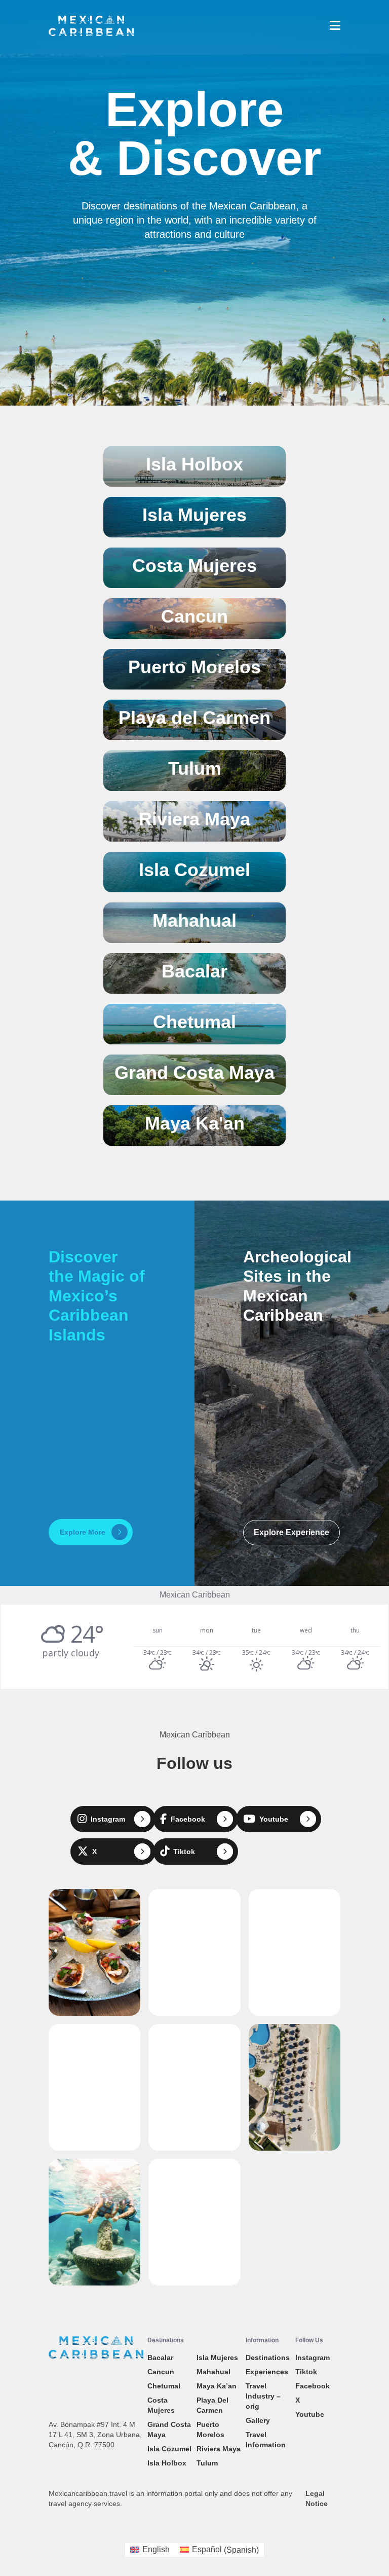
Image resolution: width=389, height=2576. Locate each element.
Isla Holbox (167, 2463)
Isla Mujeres (217, 2357)
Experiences (267, 2372)
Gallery (258, 2420)
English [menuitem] (156, 2549)
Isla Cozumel (169, 2449)
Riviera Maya (219, 2449)
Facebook (313, 2386)
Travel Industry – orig (263, 2396)
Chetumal (164, 2386)
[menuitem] (150, 2550)
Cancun (161, 2372)
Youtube (310, 2414)
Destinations (268, 2357)
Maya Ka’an (217, 2386)
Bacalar (160, 2357)
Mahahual (213, 2372)
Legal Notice (317, 2498)
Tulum (207, 2463)
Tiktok (306, 2372)
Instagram (313, 2357)
